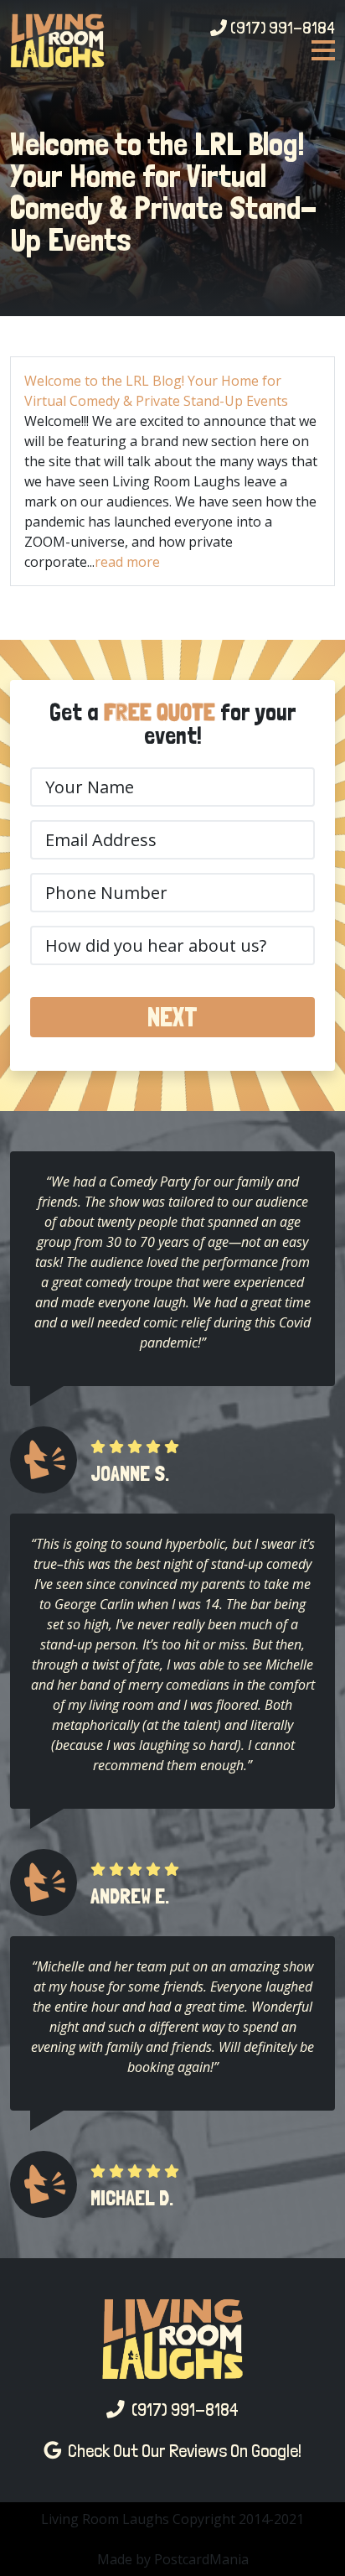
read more (127, 562)
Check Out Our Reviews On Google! (181, 2451)
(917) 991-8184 (281, 28)
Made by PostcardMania (173, 2559)
